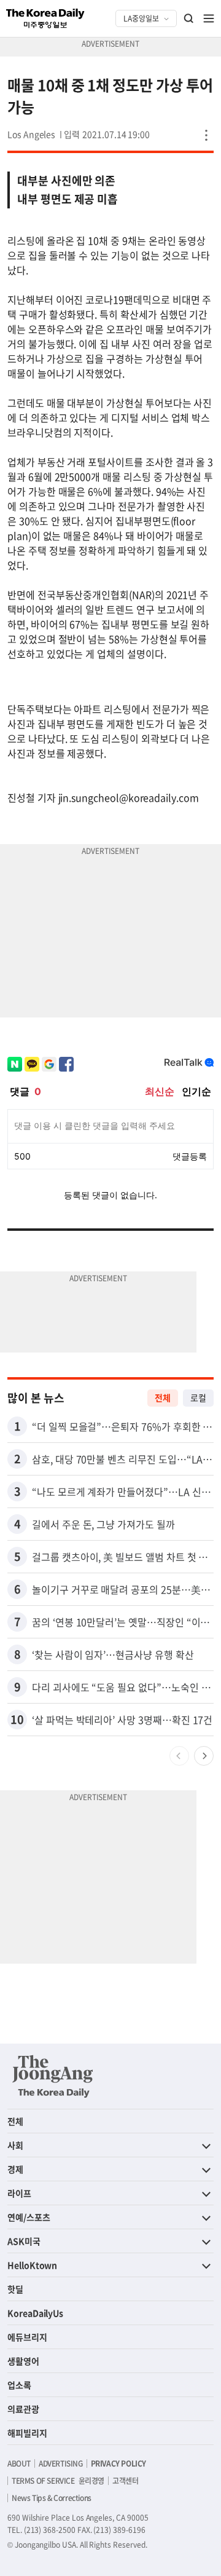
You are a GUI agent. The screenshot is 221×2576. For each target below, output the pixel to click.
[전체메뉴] (209, 18)
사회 (15, 2145)
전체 (163, 1397)
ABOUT (19, 2463)
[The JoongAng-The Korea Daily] (53, 2076)
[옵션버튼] (206, 135)
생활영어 (23, 2361)
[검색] (189, 18)
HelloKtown (32, 2265)
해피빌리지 (27, 2433)
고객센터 (125, 2481)
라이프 (19, 2193)
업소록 (19, 2385)
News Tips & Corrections (52, 2498)
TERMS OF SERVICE (43, 2481)
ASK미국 (24, 2241)
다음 (204, 1756)
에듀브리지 (27, 2337)
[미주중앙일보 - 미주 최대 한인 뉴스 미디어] (45, 18)
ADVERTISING (61, 2463)
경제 (15, 2169)
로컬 (198, 1397)
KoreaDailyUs (35, 2313)
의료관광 (23, 2409)
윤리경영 (91, 2481)
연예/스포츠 (29, 2217)
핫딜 (15, 2289)
